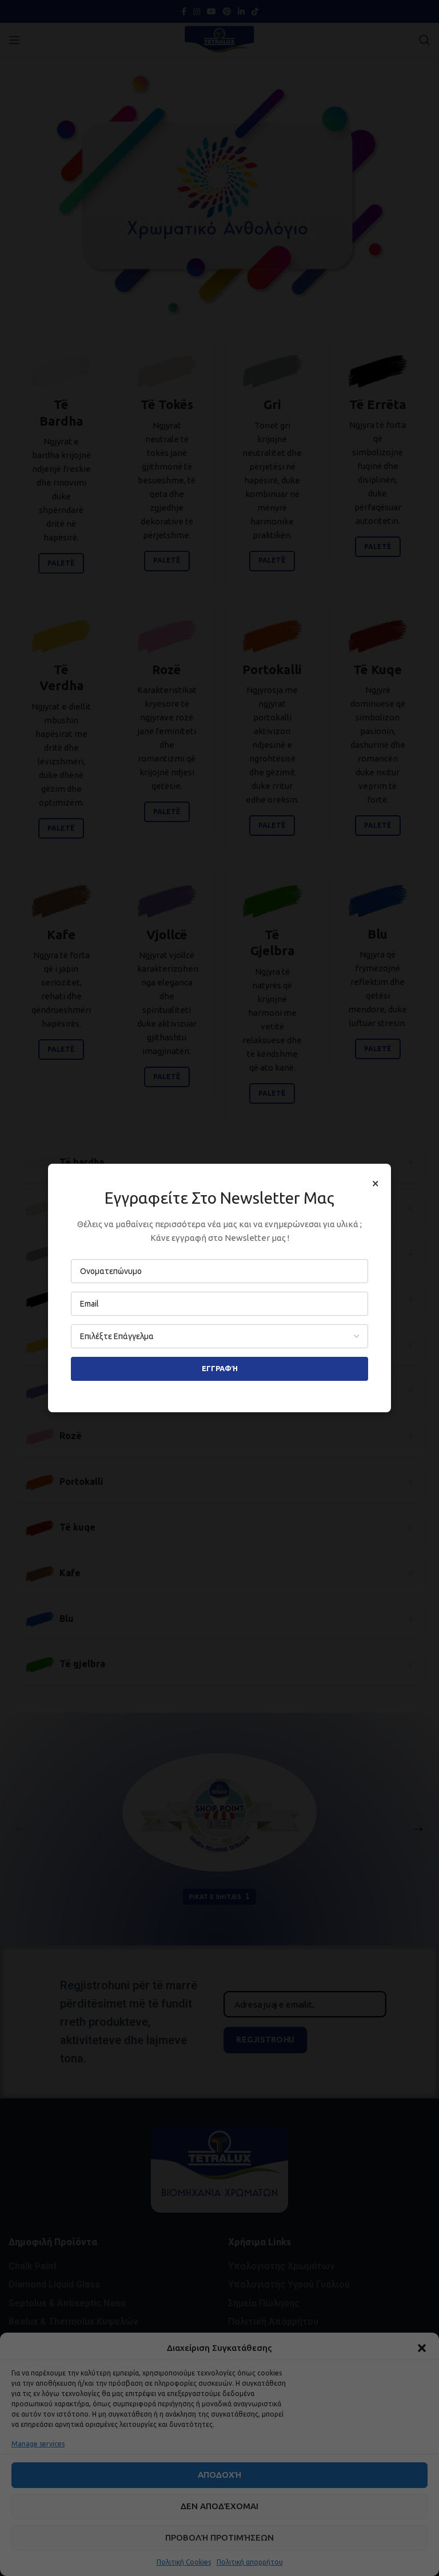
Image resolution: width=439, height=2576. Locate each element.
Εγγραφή (220, 1368)
